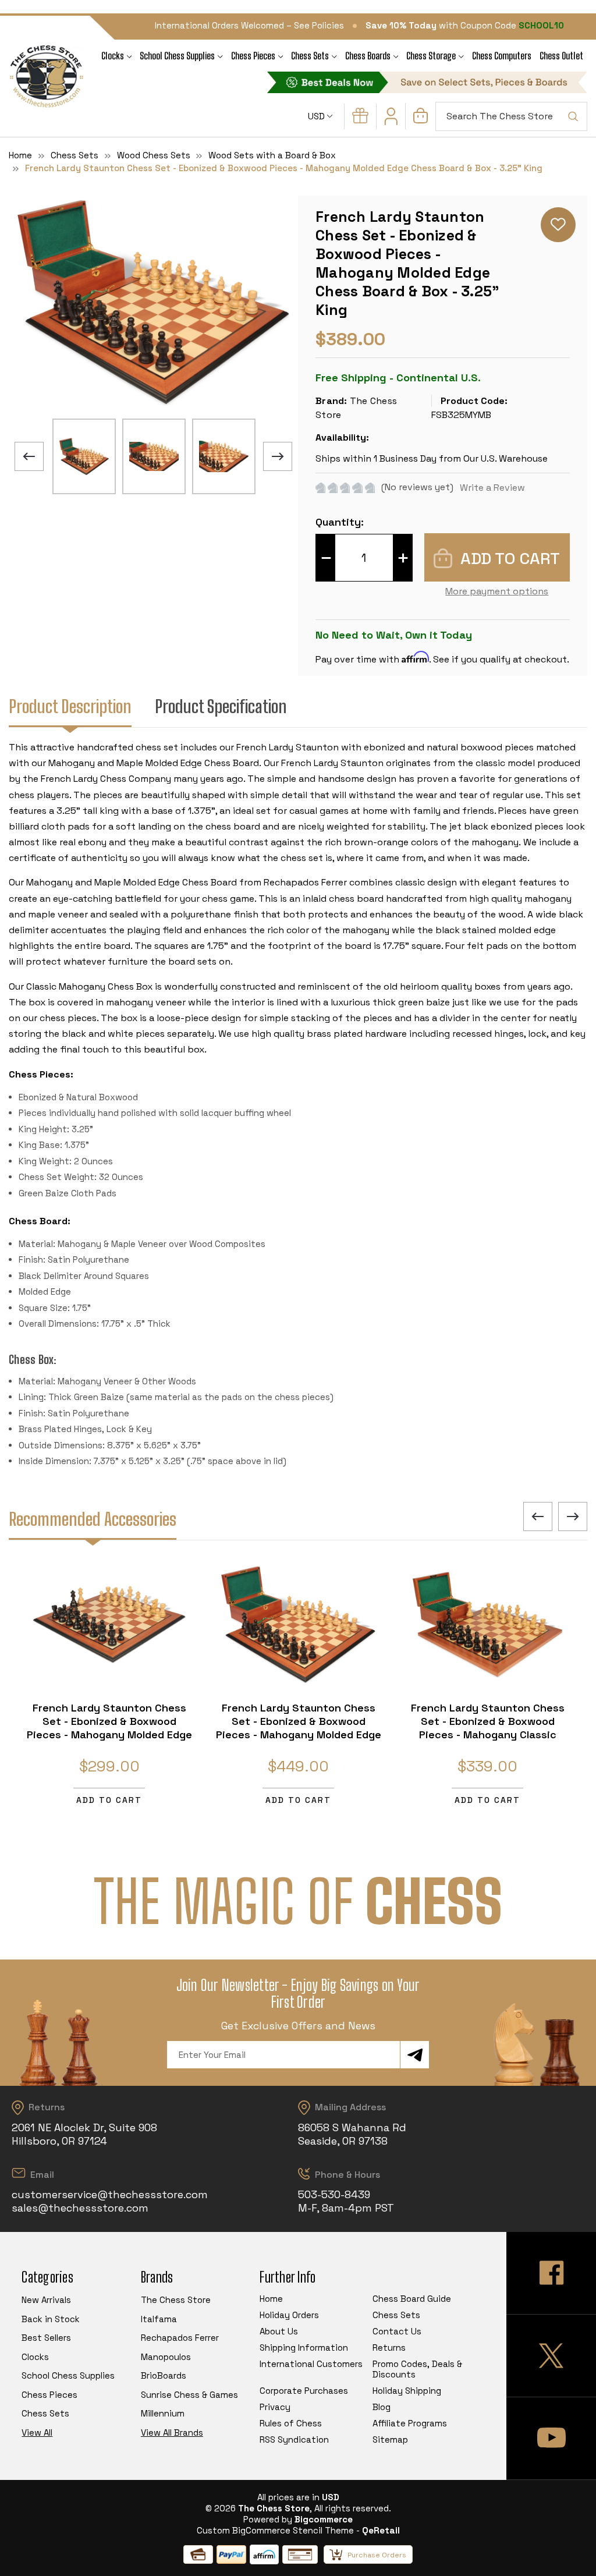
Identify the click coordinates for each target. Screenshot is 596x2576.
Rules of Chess (291, 2423)
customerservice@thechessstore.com (110, 2194)
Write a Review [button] (492, 488)
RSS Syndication (294, 2439)
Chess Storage (431, 56)
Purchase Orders (377, 2555)
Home (271, 2299)
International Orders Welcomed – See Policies (249, 25)
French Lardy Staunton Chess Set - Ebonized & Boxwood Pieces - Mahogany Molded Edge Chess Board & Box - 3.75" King (299, 1728)
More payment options (497, 591)
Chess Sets (310, 56)
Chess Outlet (561, 56)
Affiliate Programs (410, 2423)
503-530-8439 (334, 2194)
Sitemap (390, 2439)
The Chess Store (176, 2300)
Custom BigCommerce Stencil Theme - (278, 2530)
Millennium (163, 2413)
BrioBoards (164, 2375)
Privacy (275, 2407)
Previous (29, 456)
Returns (389, 2348)
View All (37, 2433)
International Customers (311, 2364)
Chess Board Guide (412, 2299)
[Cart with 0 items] (421, 120)
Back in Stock (51, 2319)
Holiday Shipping (407, 2391)
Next (278, 456)
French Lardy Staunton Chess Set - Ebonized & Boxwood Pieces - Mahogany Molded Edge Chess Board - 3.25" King (109, 1728)
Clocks (113, 56)
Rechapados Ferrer (180, 2338)
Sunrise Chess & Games (189, 2395)
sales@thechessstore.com (80, 2208)
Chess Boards (368, 56)
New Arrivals (46, 2300)
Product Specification (221, 706)
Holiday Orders (289, 2315)
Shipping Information (304, 2348)
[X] (551, 2356)
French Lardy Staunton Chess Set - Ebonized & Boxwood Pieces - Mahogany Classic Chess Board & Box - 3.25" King (487, 1728)
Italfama (159, 2319)
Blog (382, 2407)
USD (317, 116)
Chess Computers (502, 56)
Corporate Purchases (304, 2391)
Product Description (70, 706)
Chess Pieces (253, 56)
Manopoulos (166, 2357)
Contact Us (397, 2331)
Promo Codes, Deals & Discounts (417, 2369)
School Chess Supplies (177, 56)
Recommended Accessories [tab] (93, 1519)
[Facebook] (551, 2273)
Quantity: (340, 522)
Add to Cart (109, 1800)
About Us (279, 2331)
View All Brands (172, 2433)
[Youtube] (551, 2438)
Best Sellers (46, 2338)
